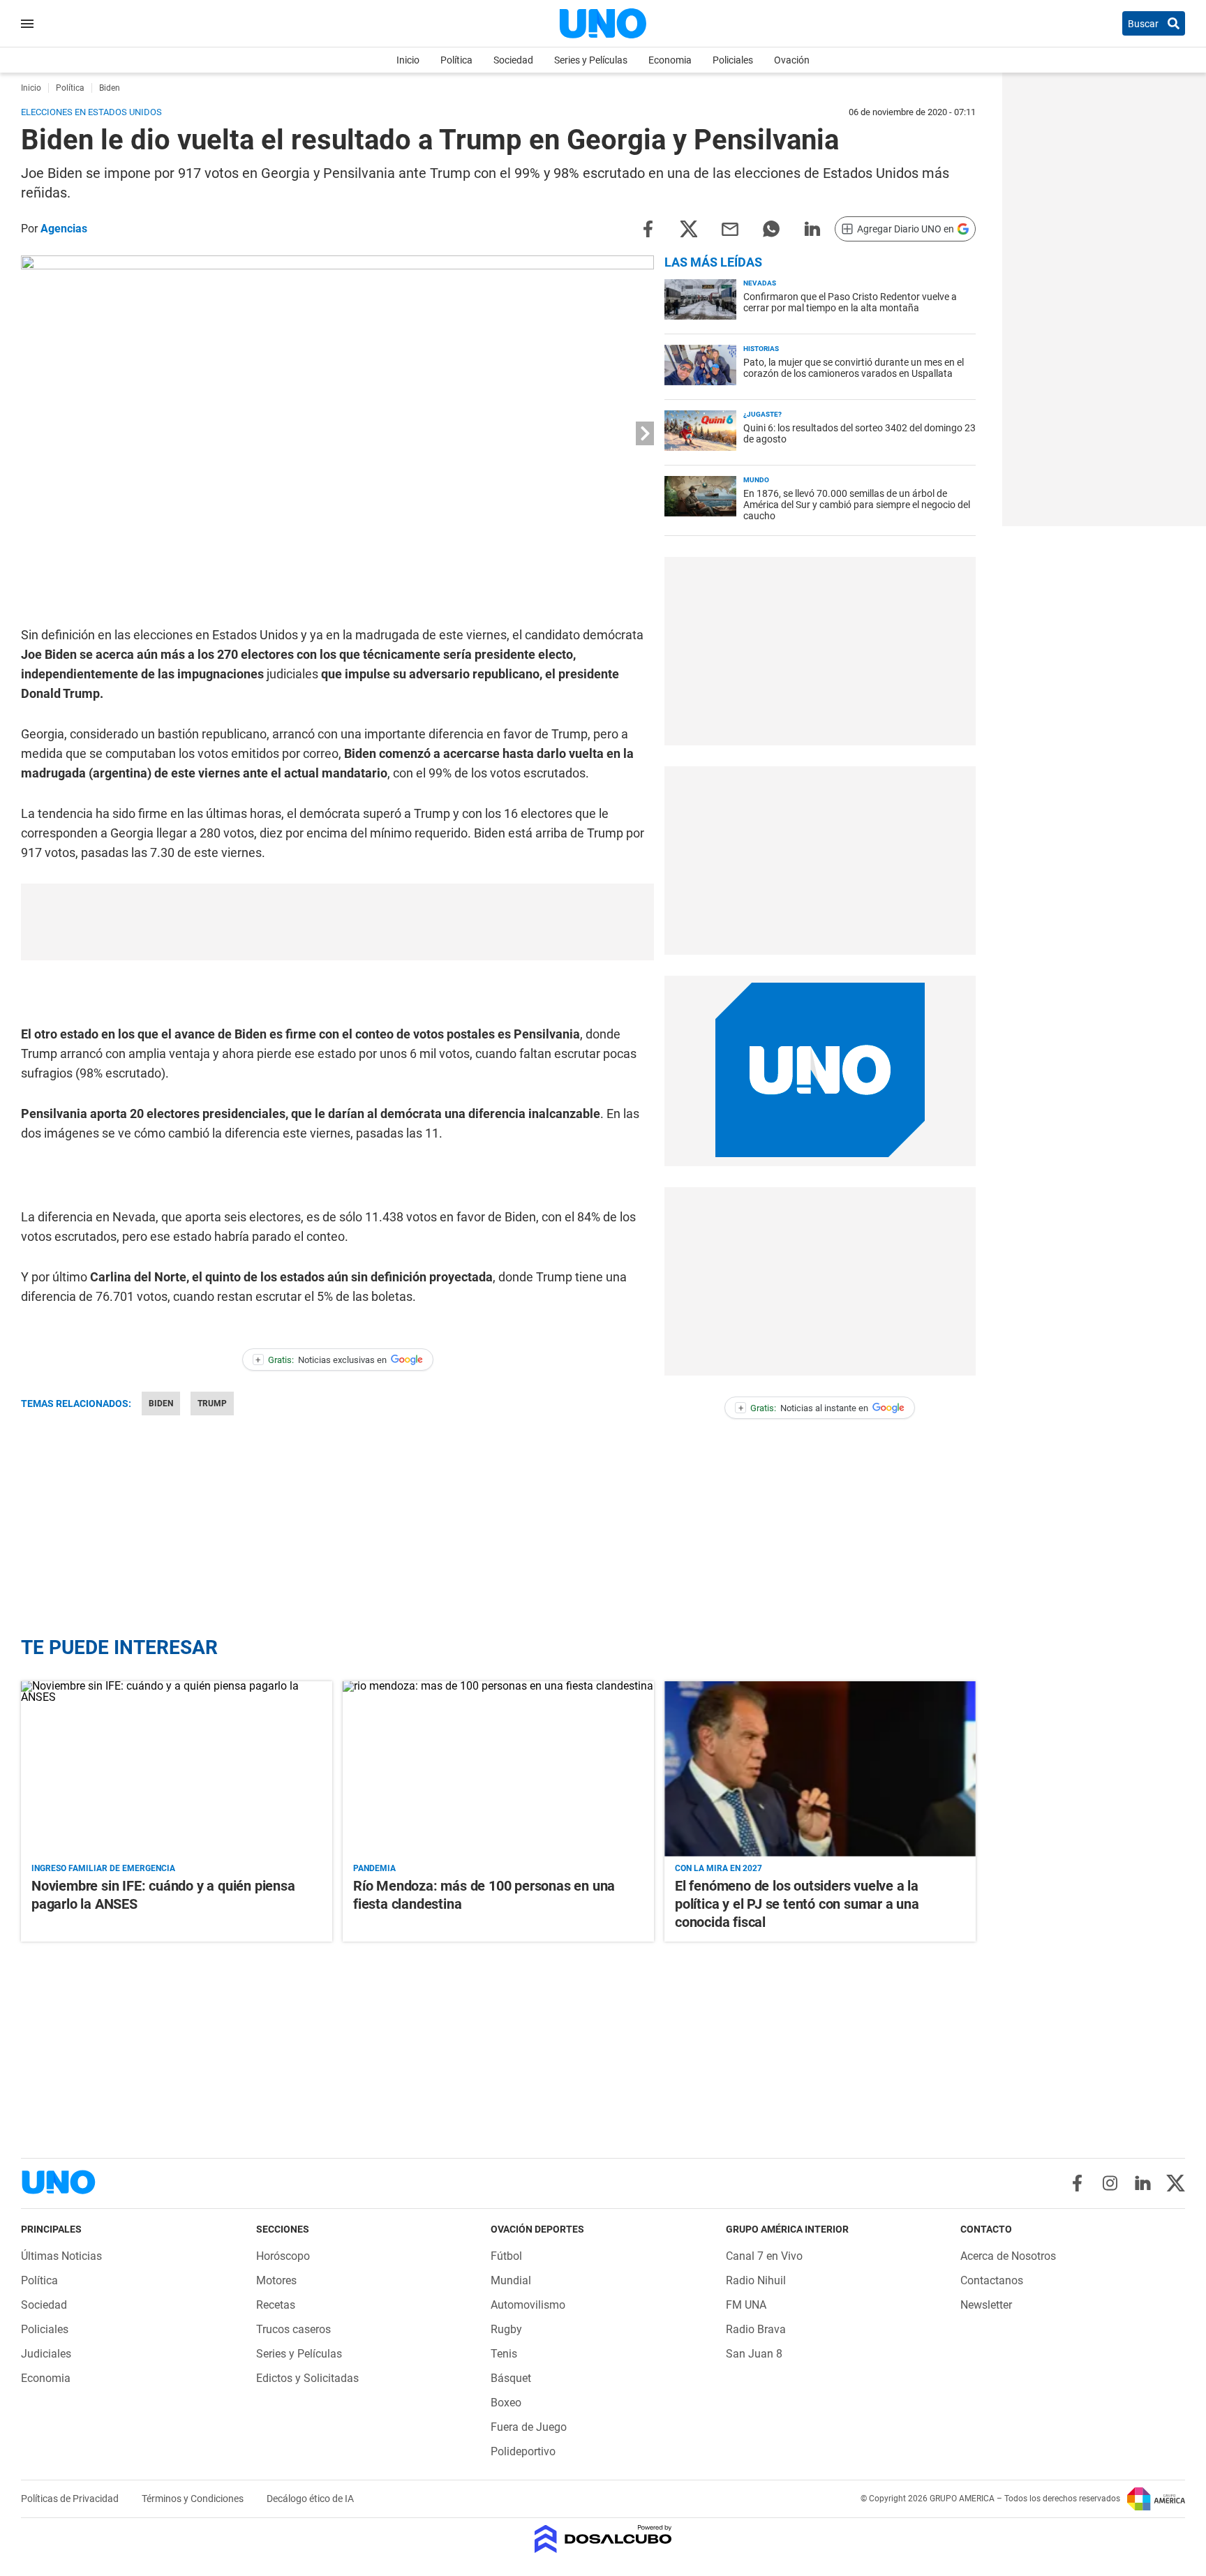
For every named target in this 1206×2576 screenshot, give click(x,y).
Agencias (64, 229)
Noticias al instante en (804, 1408)
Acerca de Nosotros (1008, 2256)
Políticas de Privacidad (71, 2499)
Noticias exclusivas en (321, 1360)
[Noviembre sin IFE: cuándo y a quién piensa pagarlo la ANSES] (177, 1769)
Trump (212, 1404)
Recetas (276, 2305)
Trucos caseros (293, 2329)
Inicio (408, 60)
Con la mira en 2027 (719, 1868)
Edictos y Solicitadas (307, 2378)
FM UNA (746, 2305)
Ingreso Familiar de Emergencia (103, 1868)
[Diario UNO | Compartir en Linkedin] (812, 228)
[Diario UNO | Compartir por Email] (730, 228)
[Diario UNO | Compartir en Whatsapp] (771, 228)
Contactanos (992, 2280)
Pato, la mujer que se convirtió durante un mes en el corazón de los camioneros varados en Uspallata (854, 368)
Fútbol (506, 2256)
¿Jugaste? (762, 414)
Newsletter (986, 2305)
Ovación (792, 60)
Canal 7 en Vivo (764, 2256)
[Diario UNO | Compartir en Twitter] (689, 228)
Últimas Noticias (61, 2256)
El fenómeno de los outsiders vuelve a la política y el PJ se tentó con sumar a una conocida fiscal (797, 1904)
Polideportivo (523, 2451)
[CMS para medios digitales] (603, 2540)
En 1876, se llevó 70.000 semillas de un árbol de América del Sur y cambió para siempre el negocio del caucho (857, 505)
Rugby (506, 2329)
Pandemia (374, 1868)
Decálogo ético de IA (310, 2499)
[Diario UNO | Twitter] (1176, 2183)
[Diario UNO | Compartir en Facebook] (648, 228)
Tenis (504, 2354)
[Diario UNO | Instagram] (1110, 2183)
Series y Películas (591, 60)
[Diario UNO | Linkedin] (1143, 2183)
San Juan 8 (754, 2354)
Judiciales (46, 2354)
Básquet (511, 2378)
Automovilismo (528, 2305)
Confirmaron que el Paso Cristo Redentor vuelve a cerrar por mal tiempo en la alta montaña (850, 302)
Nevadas (760, 283)
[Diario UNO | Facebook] (1077, 2183)
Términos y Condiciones (194, 2499)
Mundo (756, 480)
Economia (670, 60)
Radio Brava (756, 2329)
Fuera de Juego (529, 2427)
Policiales (733, 60)
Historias (761, 349)
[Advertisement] (338, 922)
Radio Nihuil (756, 2280)
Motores (276, 2280)
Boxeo (506, 2403)
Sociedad (513, 60)
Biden (161, 1404)
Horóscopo (283, 2256)
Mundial (511, 2280)
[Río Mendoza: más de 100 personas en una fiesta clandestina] (498, 1769)
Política (456, 60)
